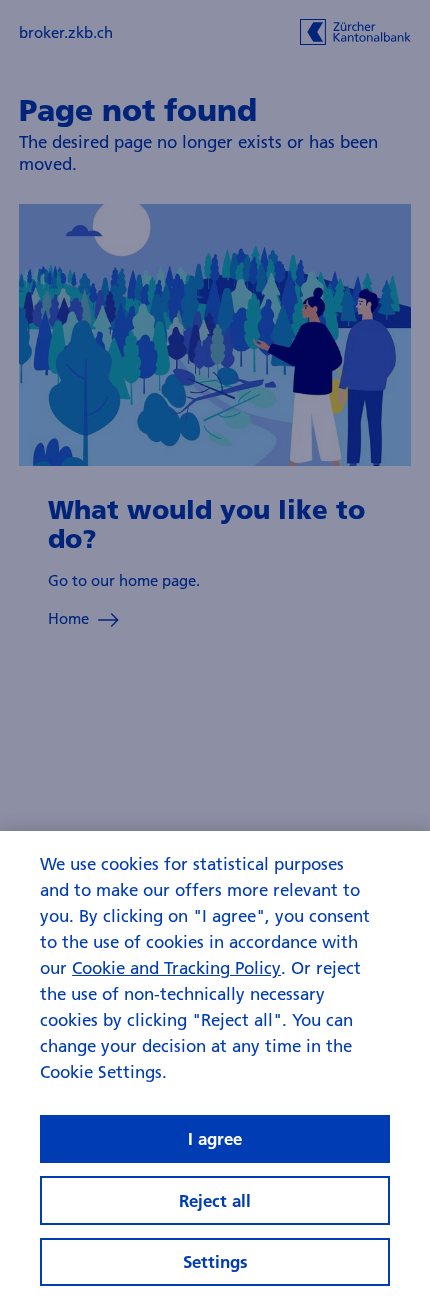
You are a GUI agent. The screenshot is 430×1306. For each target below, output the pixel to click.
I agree (215, 1138)
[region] (215, 1068)
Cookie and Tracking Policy (176, 967)
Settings (215, 1261)
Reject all (215, 1200)
